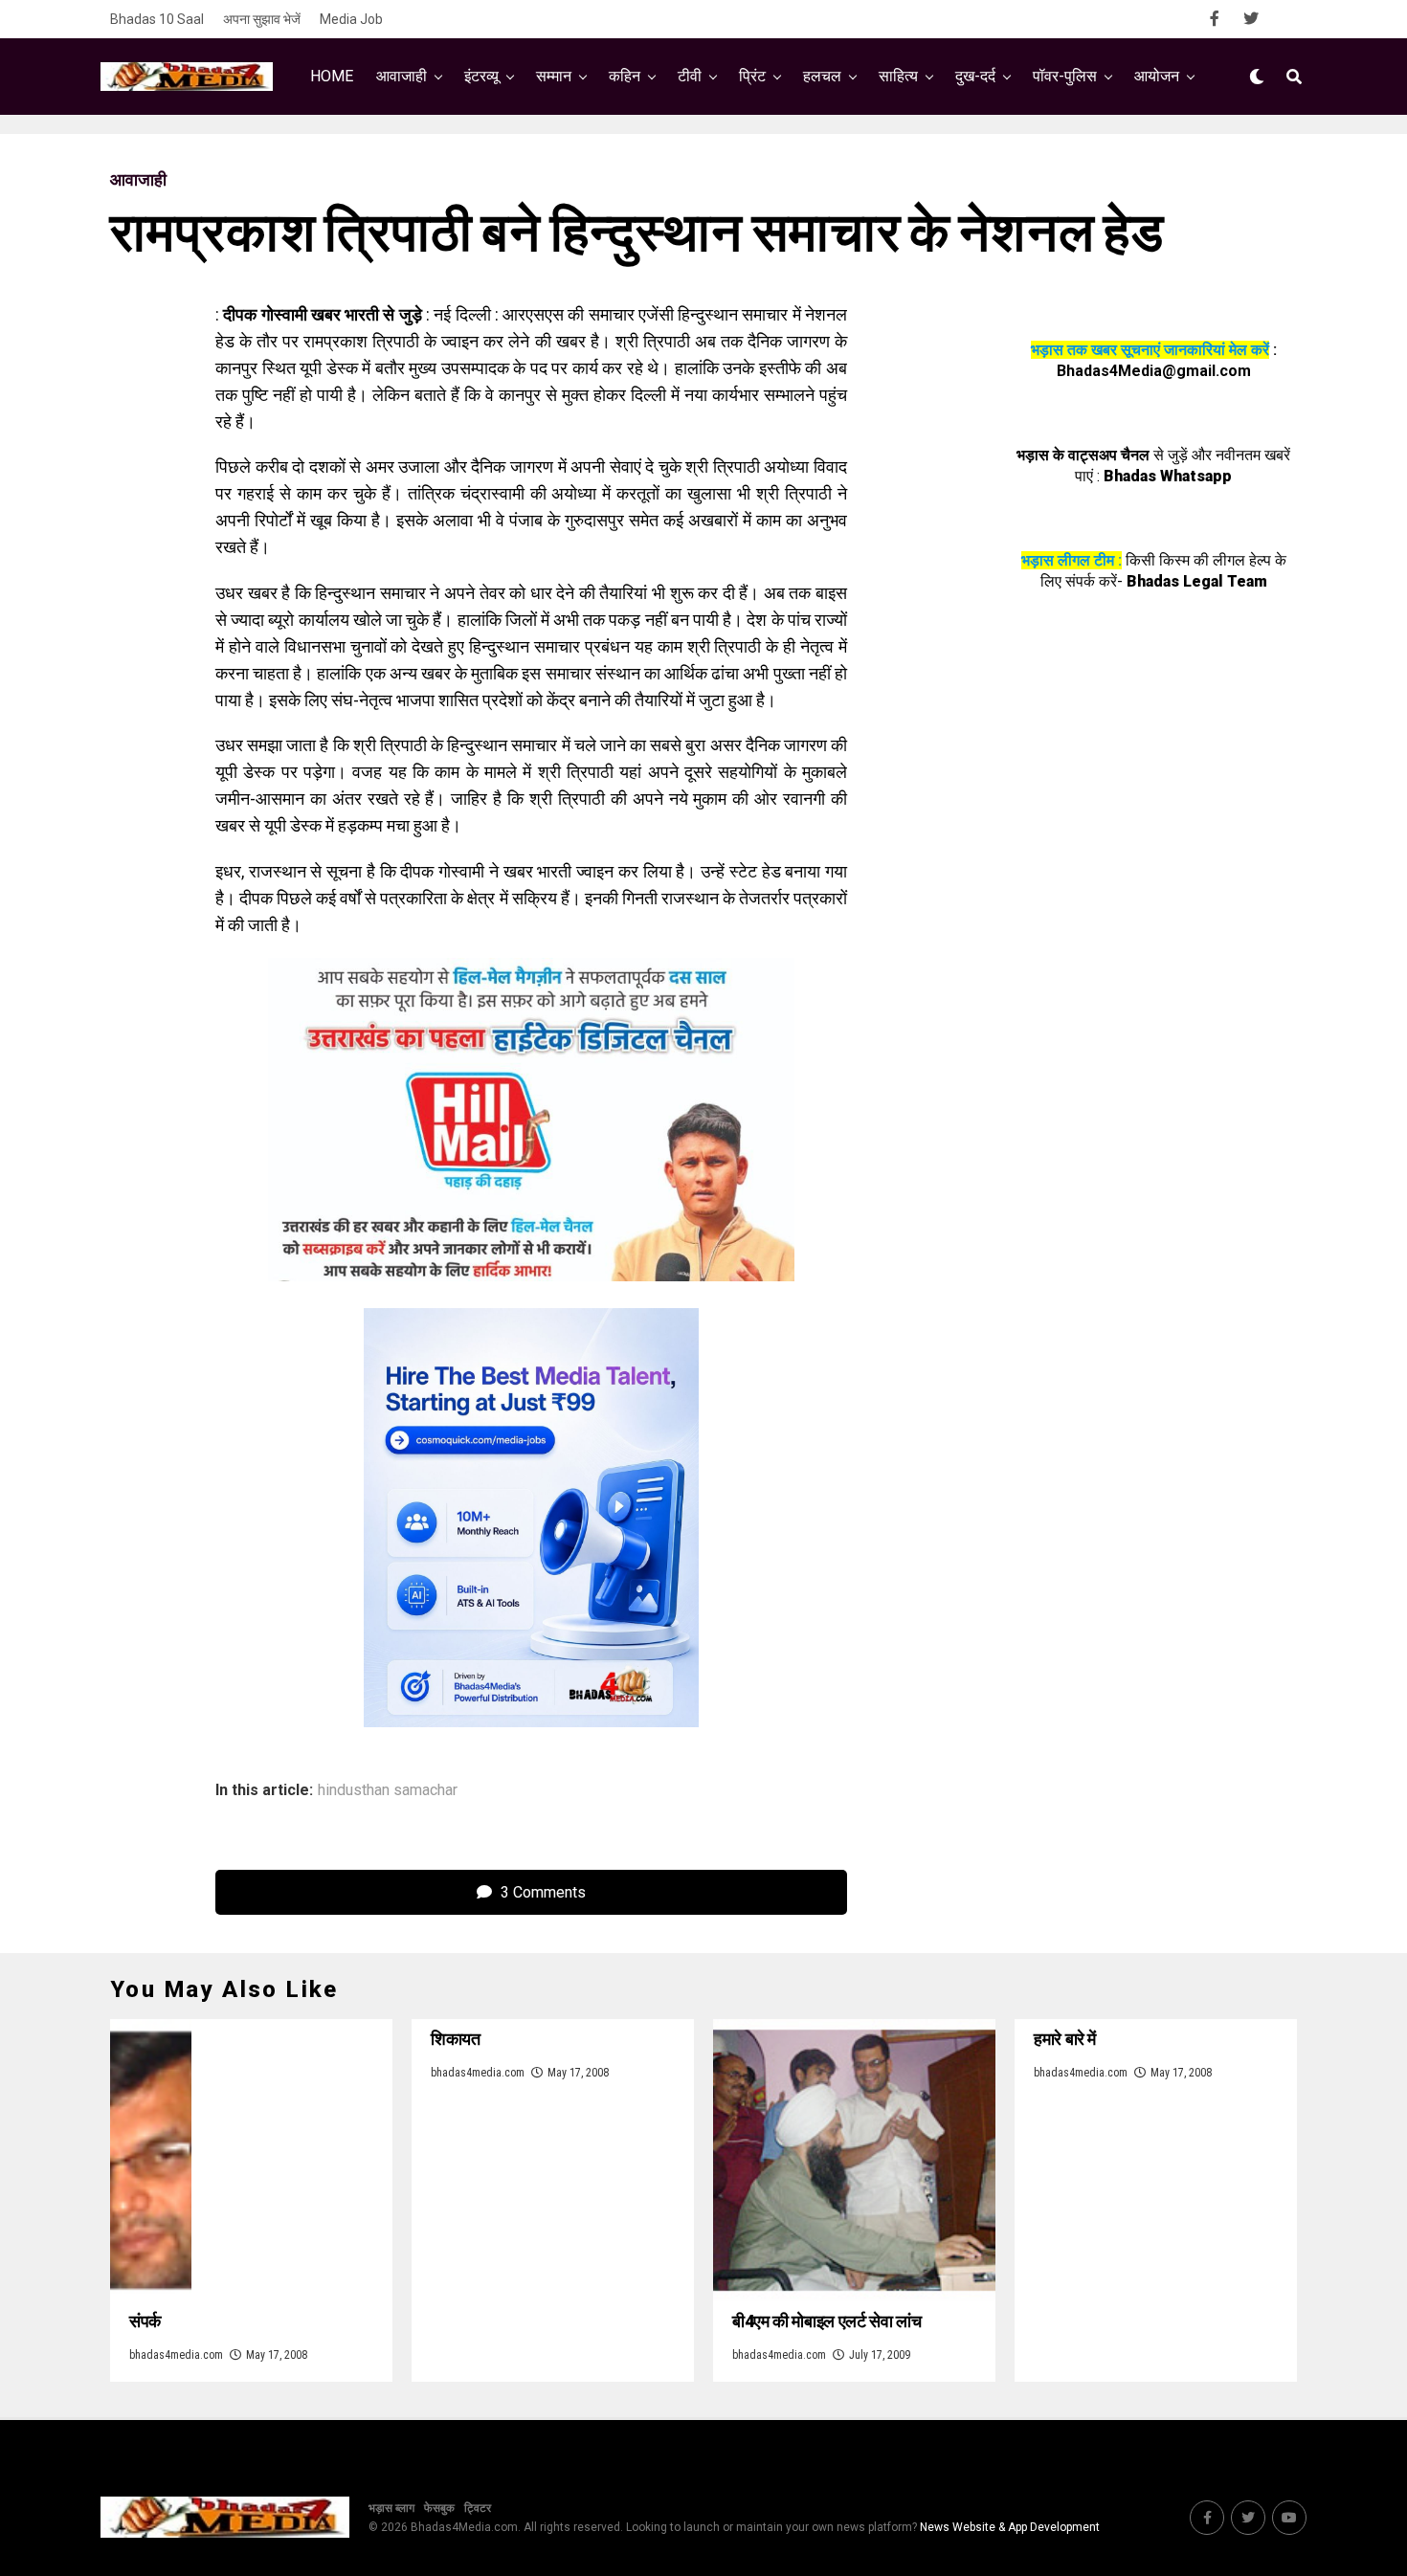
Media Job (351, 19)
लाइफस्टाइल (891, 155)
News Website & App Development (1010, 2527)
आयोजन (1157, 76)
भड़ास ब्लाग (391, 2508)
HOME (332, 76)
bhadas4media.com (176, 2355)
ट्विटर (478, 2508)
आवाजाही (402, 76)
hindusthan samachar (388, 1790)
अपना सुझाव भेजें (262, 19)
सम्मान (554, 76)
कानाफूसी (600, 155)
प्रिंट (752, 76)
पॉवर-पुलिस (1065, 76)
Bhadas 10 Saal (157, 19)
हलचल (822, 76)
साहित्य (898, 76)
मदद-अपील (788, 155)
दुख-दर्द (975, 76)
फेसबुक (439, 2508)
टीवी (690, 76)
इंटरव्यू (481, 76)
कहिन (625, 76)
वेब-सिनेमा (692, 155)
